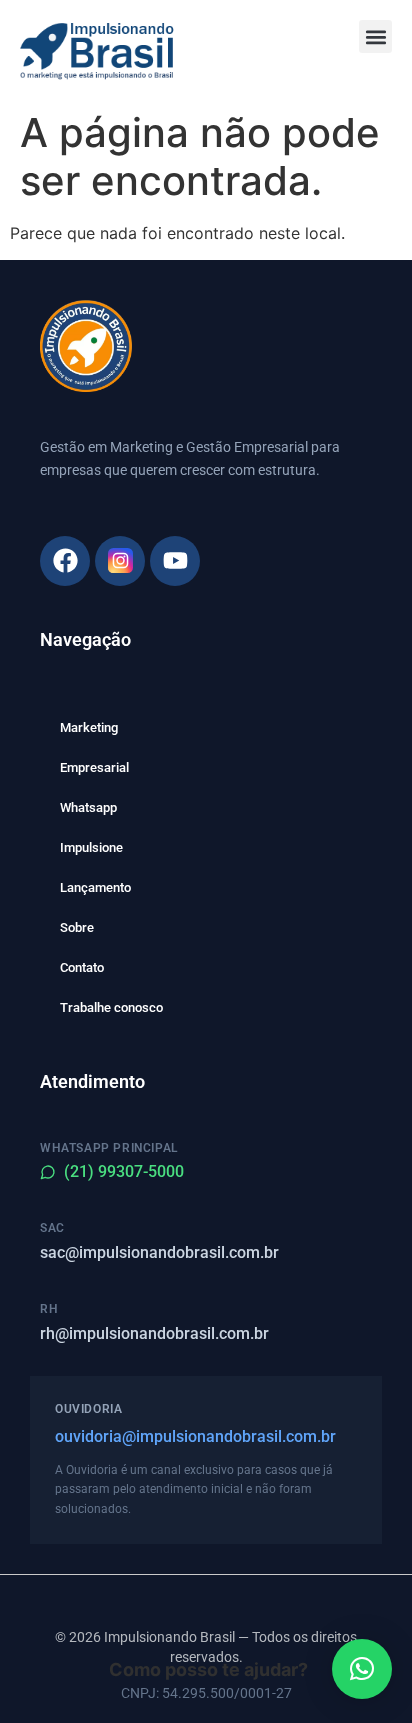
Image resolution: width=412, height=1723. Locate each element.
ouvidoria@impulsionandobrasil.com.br (195, 1436)
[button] (375, 36)
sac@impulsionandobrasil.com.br (159, 1252)
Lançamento (95, 887)
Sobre (77, 927)
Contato (82, 967)
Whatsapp (88, 807)
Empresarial (94, 767)
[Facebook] (65, 561)
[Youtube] (175, 561)
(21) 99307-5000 (124, 1171)
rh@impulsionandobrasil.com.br (154, 1333)
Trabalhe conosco (111, 1007)
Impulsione (91, 847)
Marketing (89, 727)
